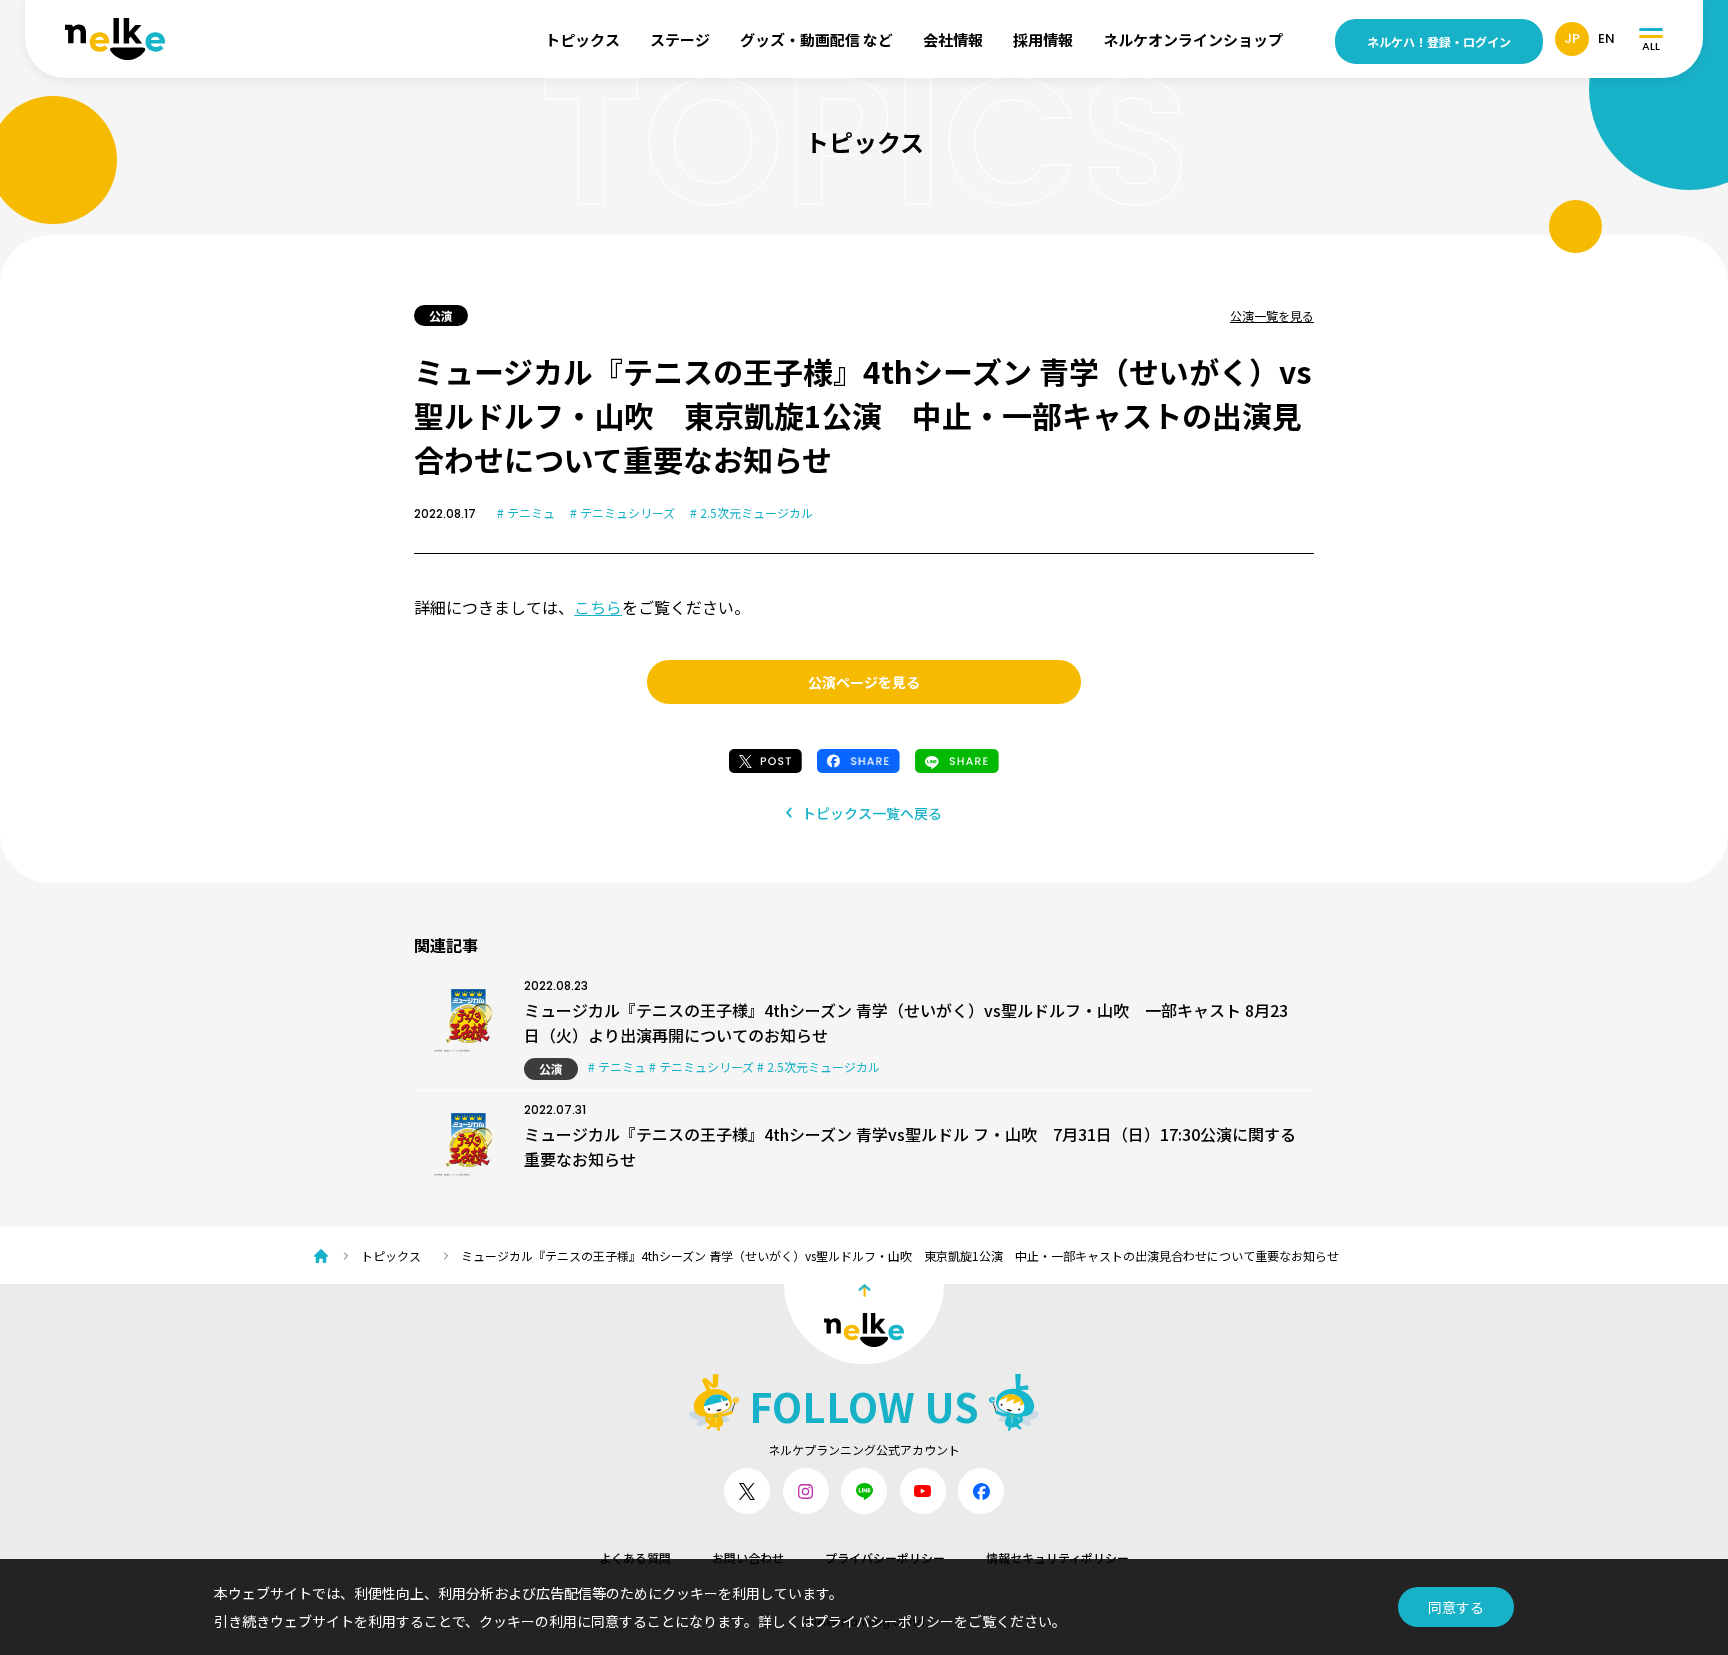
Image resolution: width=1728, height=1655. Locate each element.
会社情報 (953, 39)
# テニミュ (526, 512)
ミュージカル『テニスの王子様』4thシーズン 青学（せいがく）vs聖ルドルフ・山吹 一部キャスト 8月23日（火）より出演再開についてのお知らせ (906, 1022)
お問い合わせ (748, 1557)
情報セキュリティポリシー (1057, 1557)
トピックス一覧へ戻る (872, 813)
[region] (874, 1255)
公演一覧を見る (1272, 315)
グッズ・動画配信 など (816, 39)
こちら (598, 607)
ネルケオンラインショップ (1193, 39)
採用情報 (1043, 39)
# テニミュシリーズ (622, 512)
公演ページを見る (864, 682)
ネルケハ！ (1439, 41)
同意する (1456, 1607)
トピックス (582, 39)
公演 (551, 1068)
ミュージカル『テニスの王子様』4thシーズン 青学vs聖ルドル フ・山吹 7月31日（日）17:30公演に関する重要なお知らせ (910, 1146)
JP (1572, 38)
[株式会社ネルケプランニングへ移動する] (326, 1256)
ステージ (680, 39)
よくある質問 (635, 1557)
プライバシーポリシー (885, 1557)
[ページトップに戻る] (864, 1324)
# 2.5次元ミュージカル (751, 512)
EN (1606, 38)
